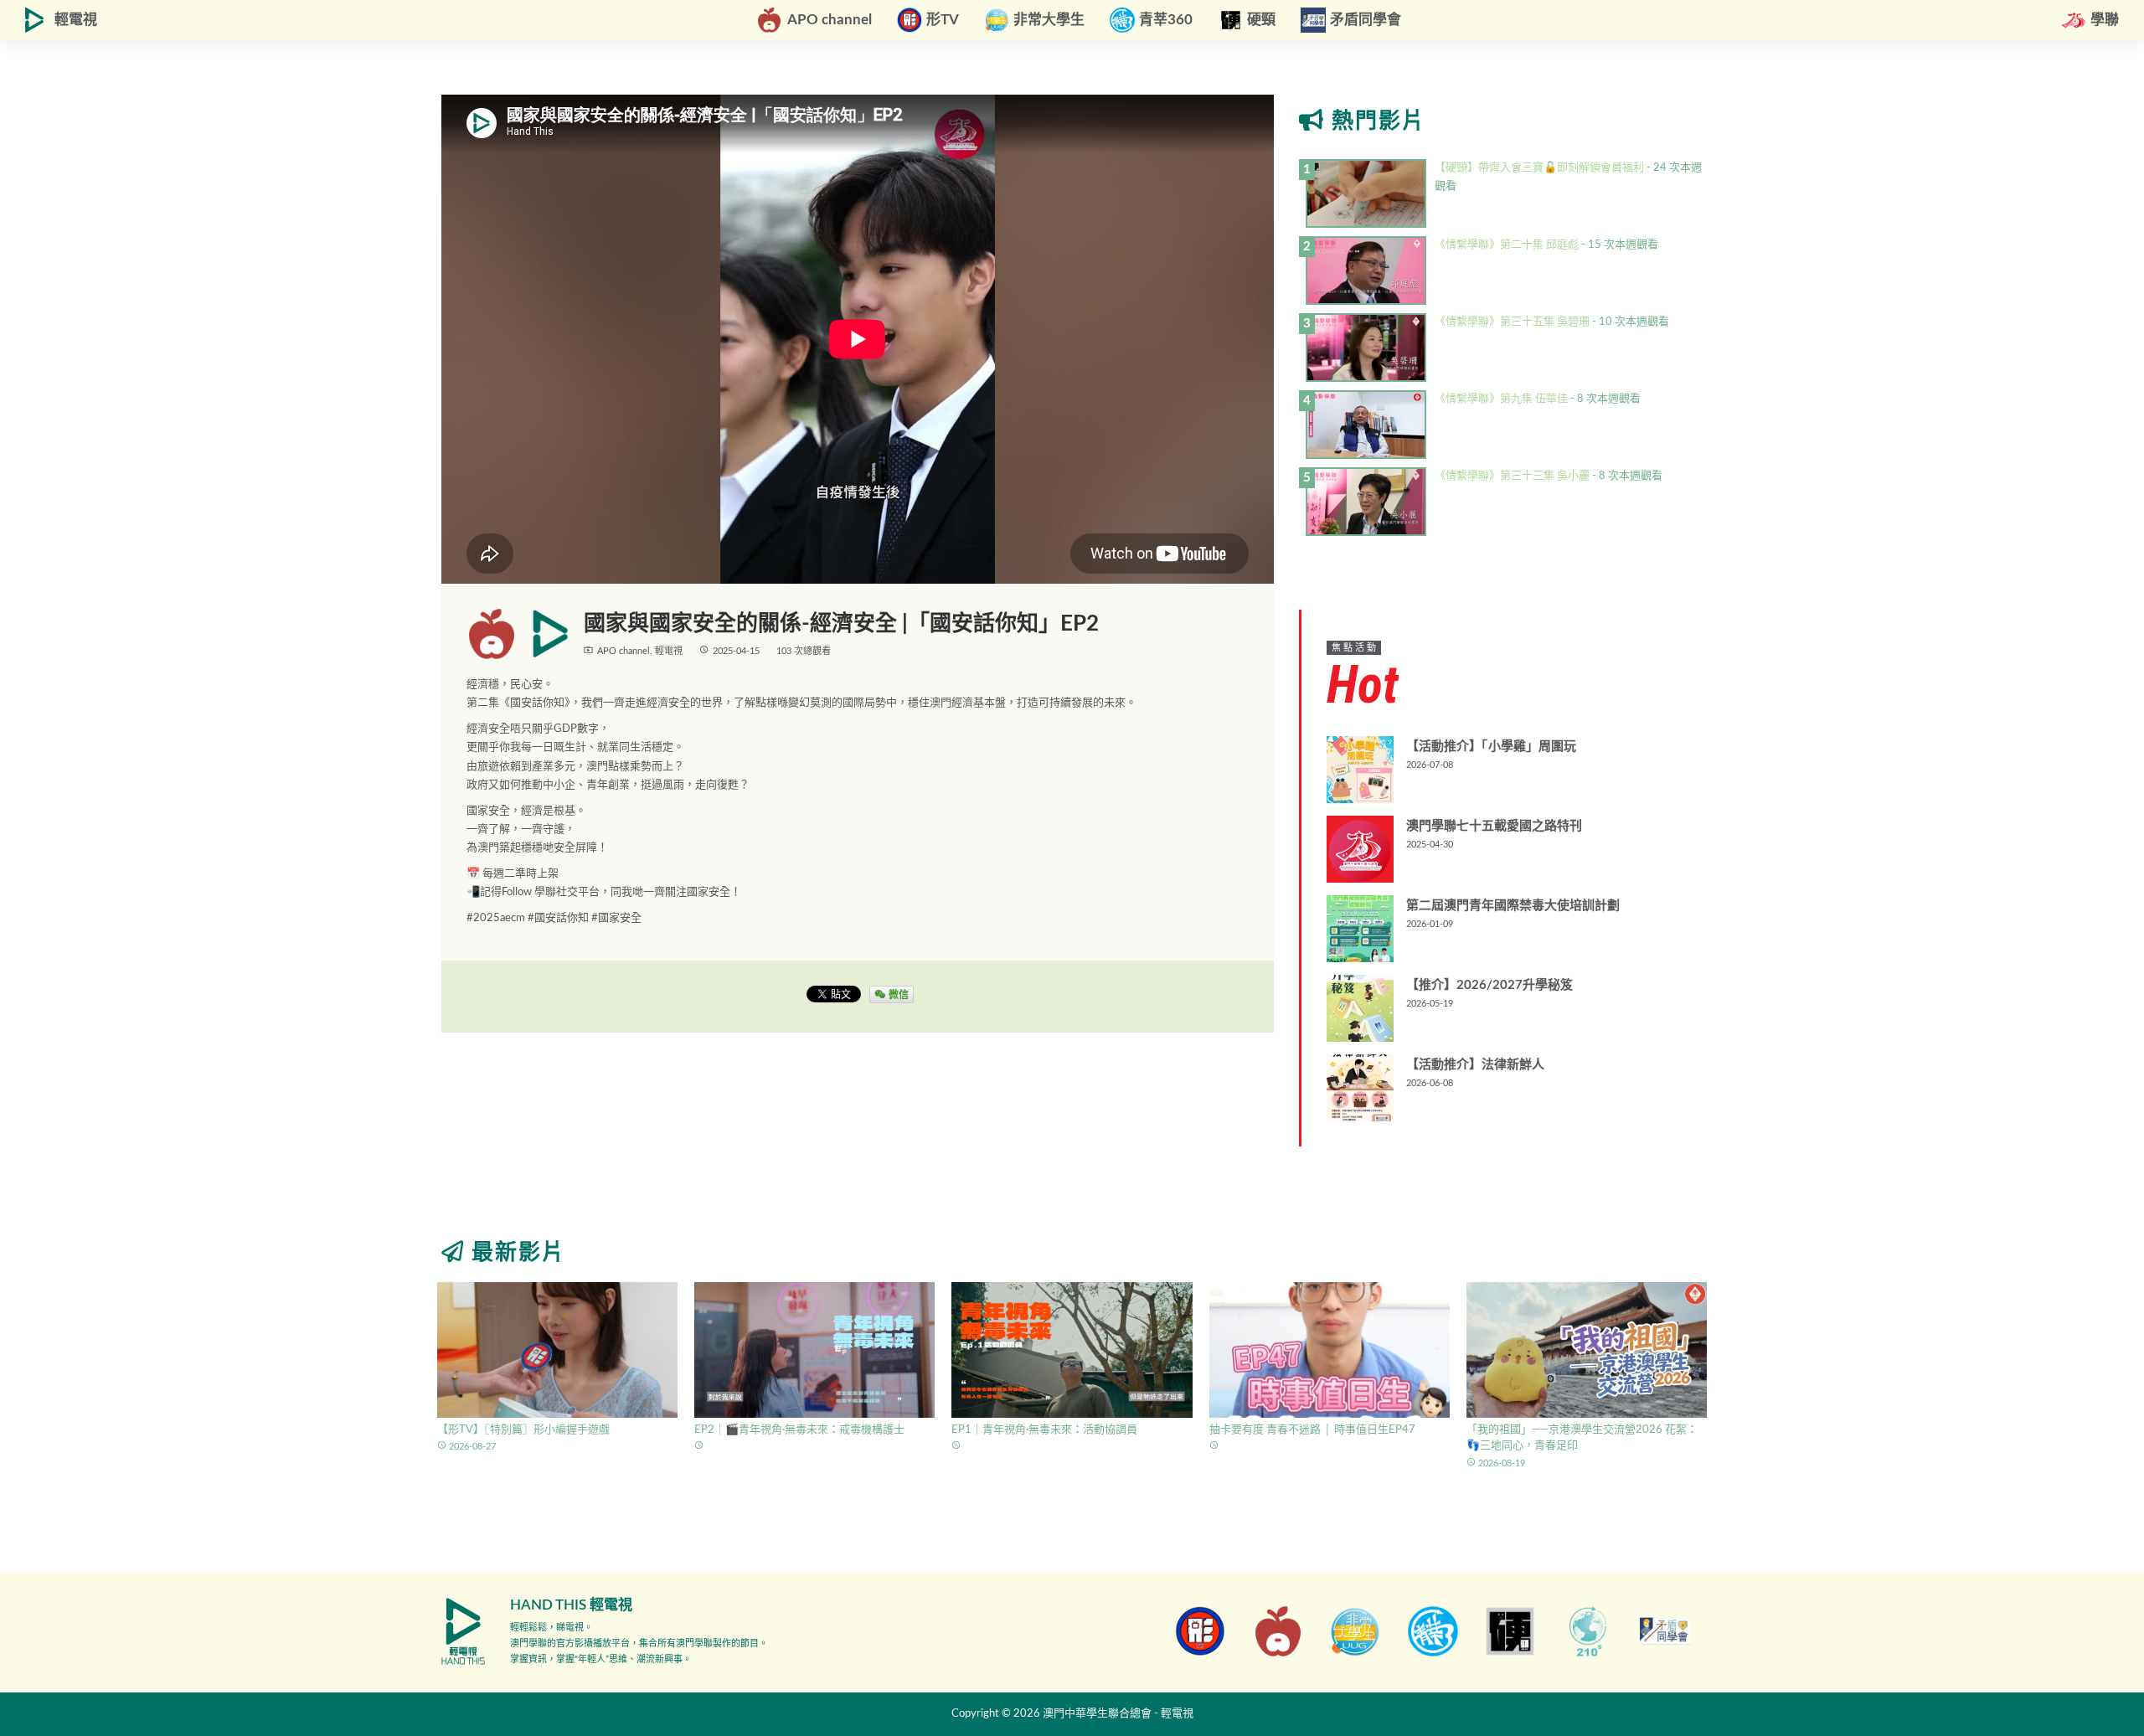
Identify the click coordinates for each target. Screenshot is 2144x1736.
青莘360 (1166, 20)
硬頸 (1261, 20)
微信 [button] (897, 994)
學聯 (2105, 20)
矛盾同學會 (1366, 20)
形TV (943, 20)
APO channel (830, 20)
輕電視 (76, 20)
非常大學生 (1049, 20)
